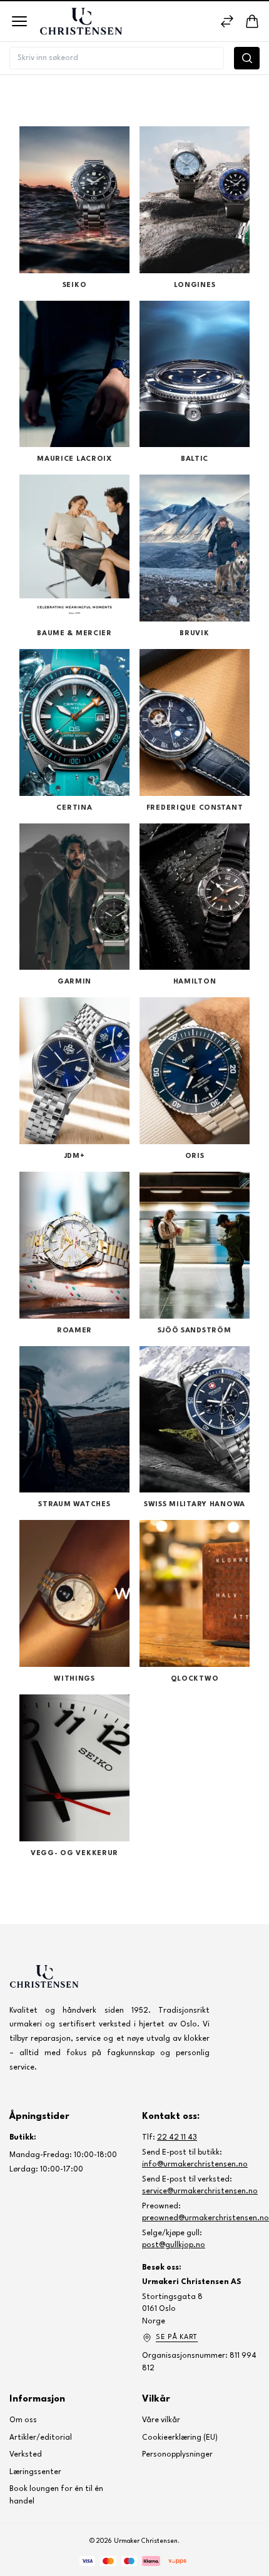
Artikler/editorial (41, 2438)
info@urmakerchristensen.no (195, 2165)
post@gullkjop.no (174, 2245)
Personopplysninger (177, 2455)
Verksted (26, 2455)
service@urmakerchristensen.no (200, 2191)
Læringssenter (35, 2472)
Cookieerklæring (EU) (180, 2438)
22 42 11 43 (177, 2138)
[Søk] (247, 58)
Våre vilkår (161, 2420)
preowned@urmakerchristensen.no (206, 2218)
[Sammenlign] (227, 21)
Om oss (23, 2420)
